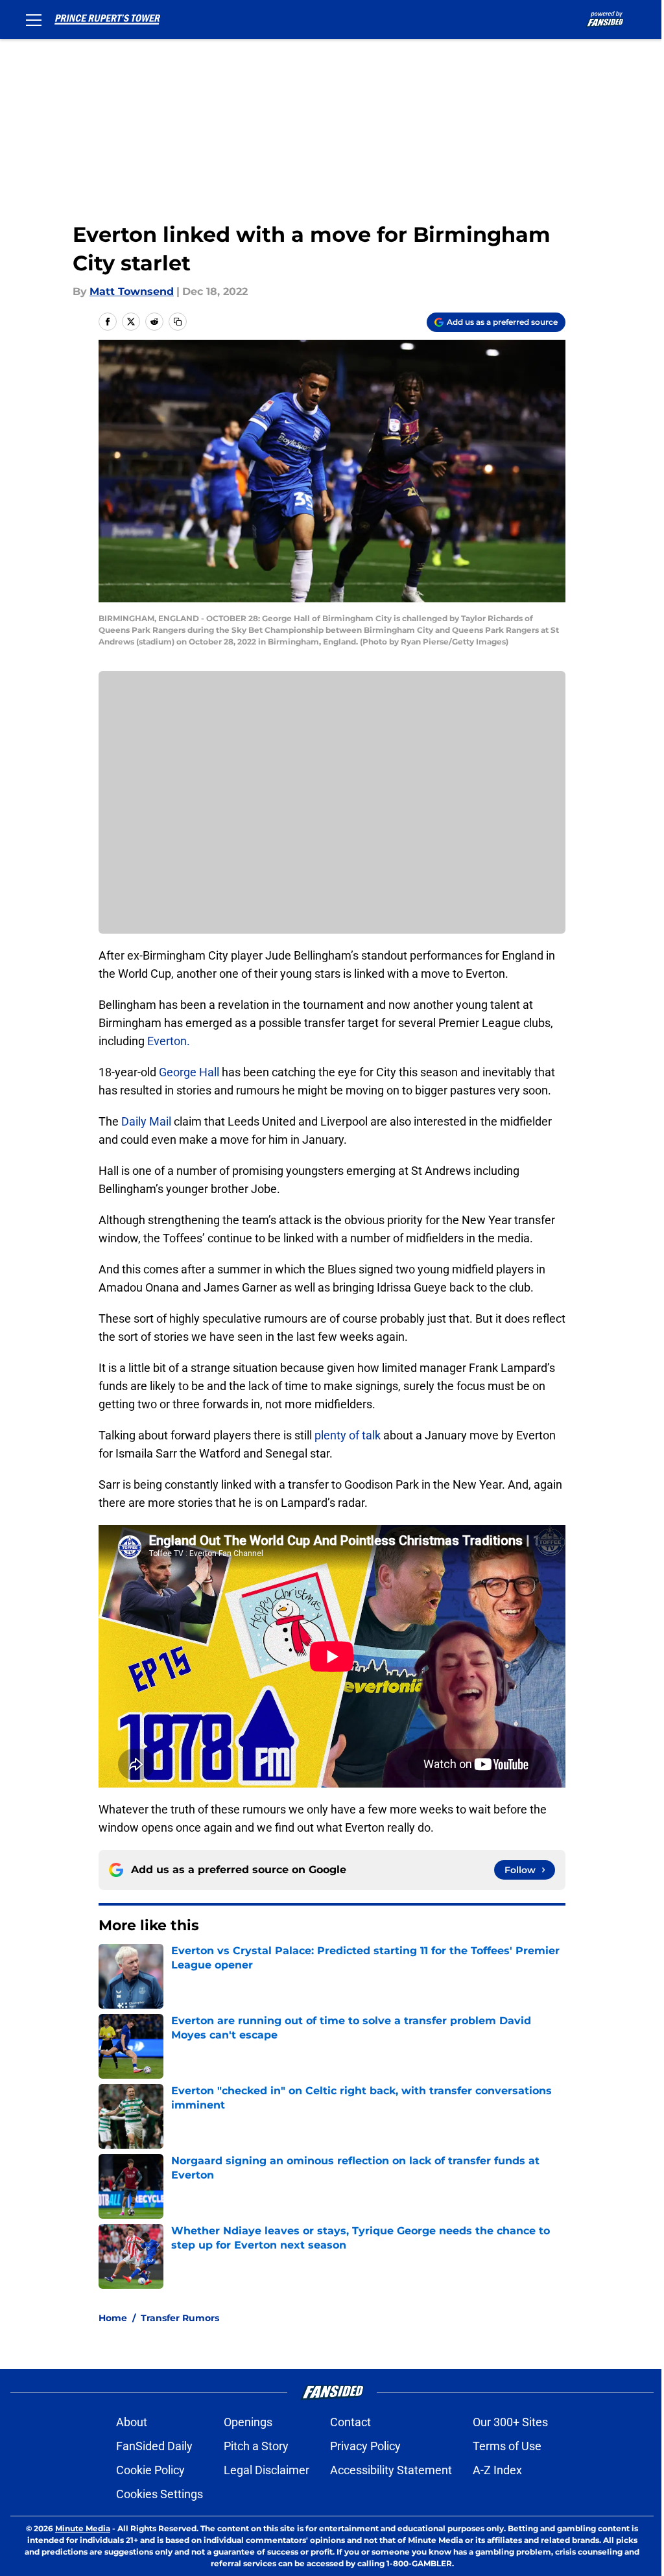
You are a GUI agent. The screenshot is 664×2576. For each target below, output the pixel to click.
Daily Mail (146, 1121)
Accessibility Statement (391, 2470)
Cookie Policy (150, 2470)
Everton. (169, 1041)
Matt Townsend (132, 291)
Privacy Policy (365, 2446)
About (132, 2422)
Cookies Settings (160, 2494)
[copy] (178, 322)
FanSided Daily (154, 2446)
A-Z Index (497, 2470)
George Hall (189, 1072)
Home (113, 2318)
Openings (248, 2422)
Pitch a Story (256, 2446)
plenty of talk (348, 1435)
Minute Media (83, 2528)
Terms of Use (507, 2446)
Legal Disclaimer (267, 2470)
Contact (350, 2422)
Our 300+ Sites (510, 2422)
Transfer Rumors (180, 2318)
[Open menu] (34, 19)
